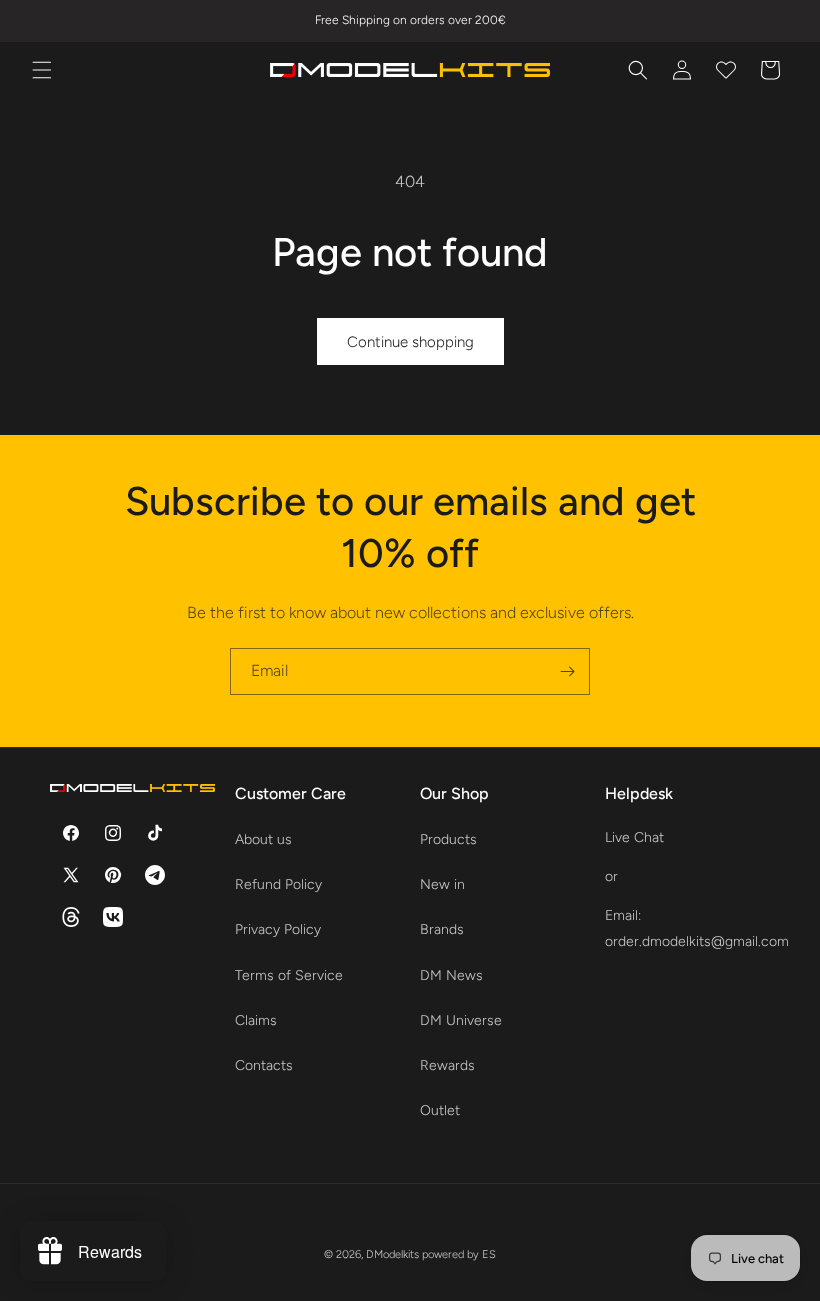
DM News (451, 975)
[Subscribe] (567, 671)
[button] (42, 70)
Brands (442, 929)
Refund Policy (278, 884)
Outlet (440, 1110)
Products (448, 839)
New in (442, 884)
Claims (256, 1020)
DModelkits (392, 1254)
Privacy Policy (278, 929)
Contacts (264, 1065)
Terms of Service (289, 975)
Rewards (447, 1065)
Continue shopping (410, 342)
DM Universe (461, 1020)
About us (263, 839)
